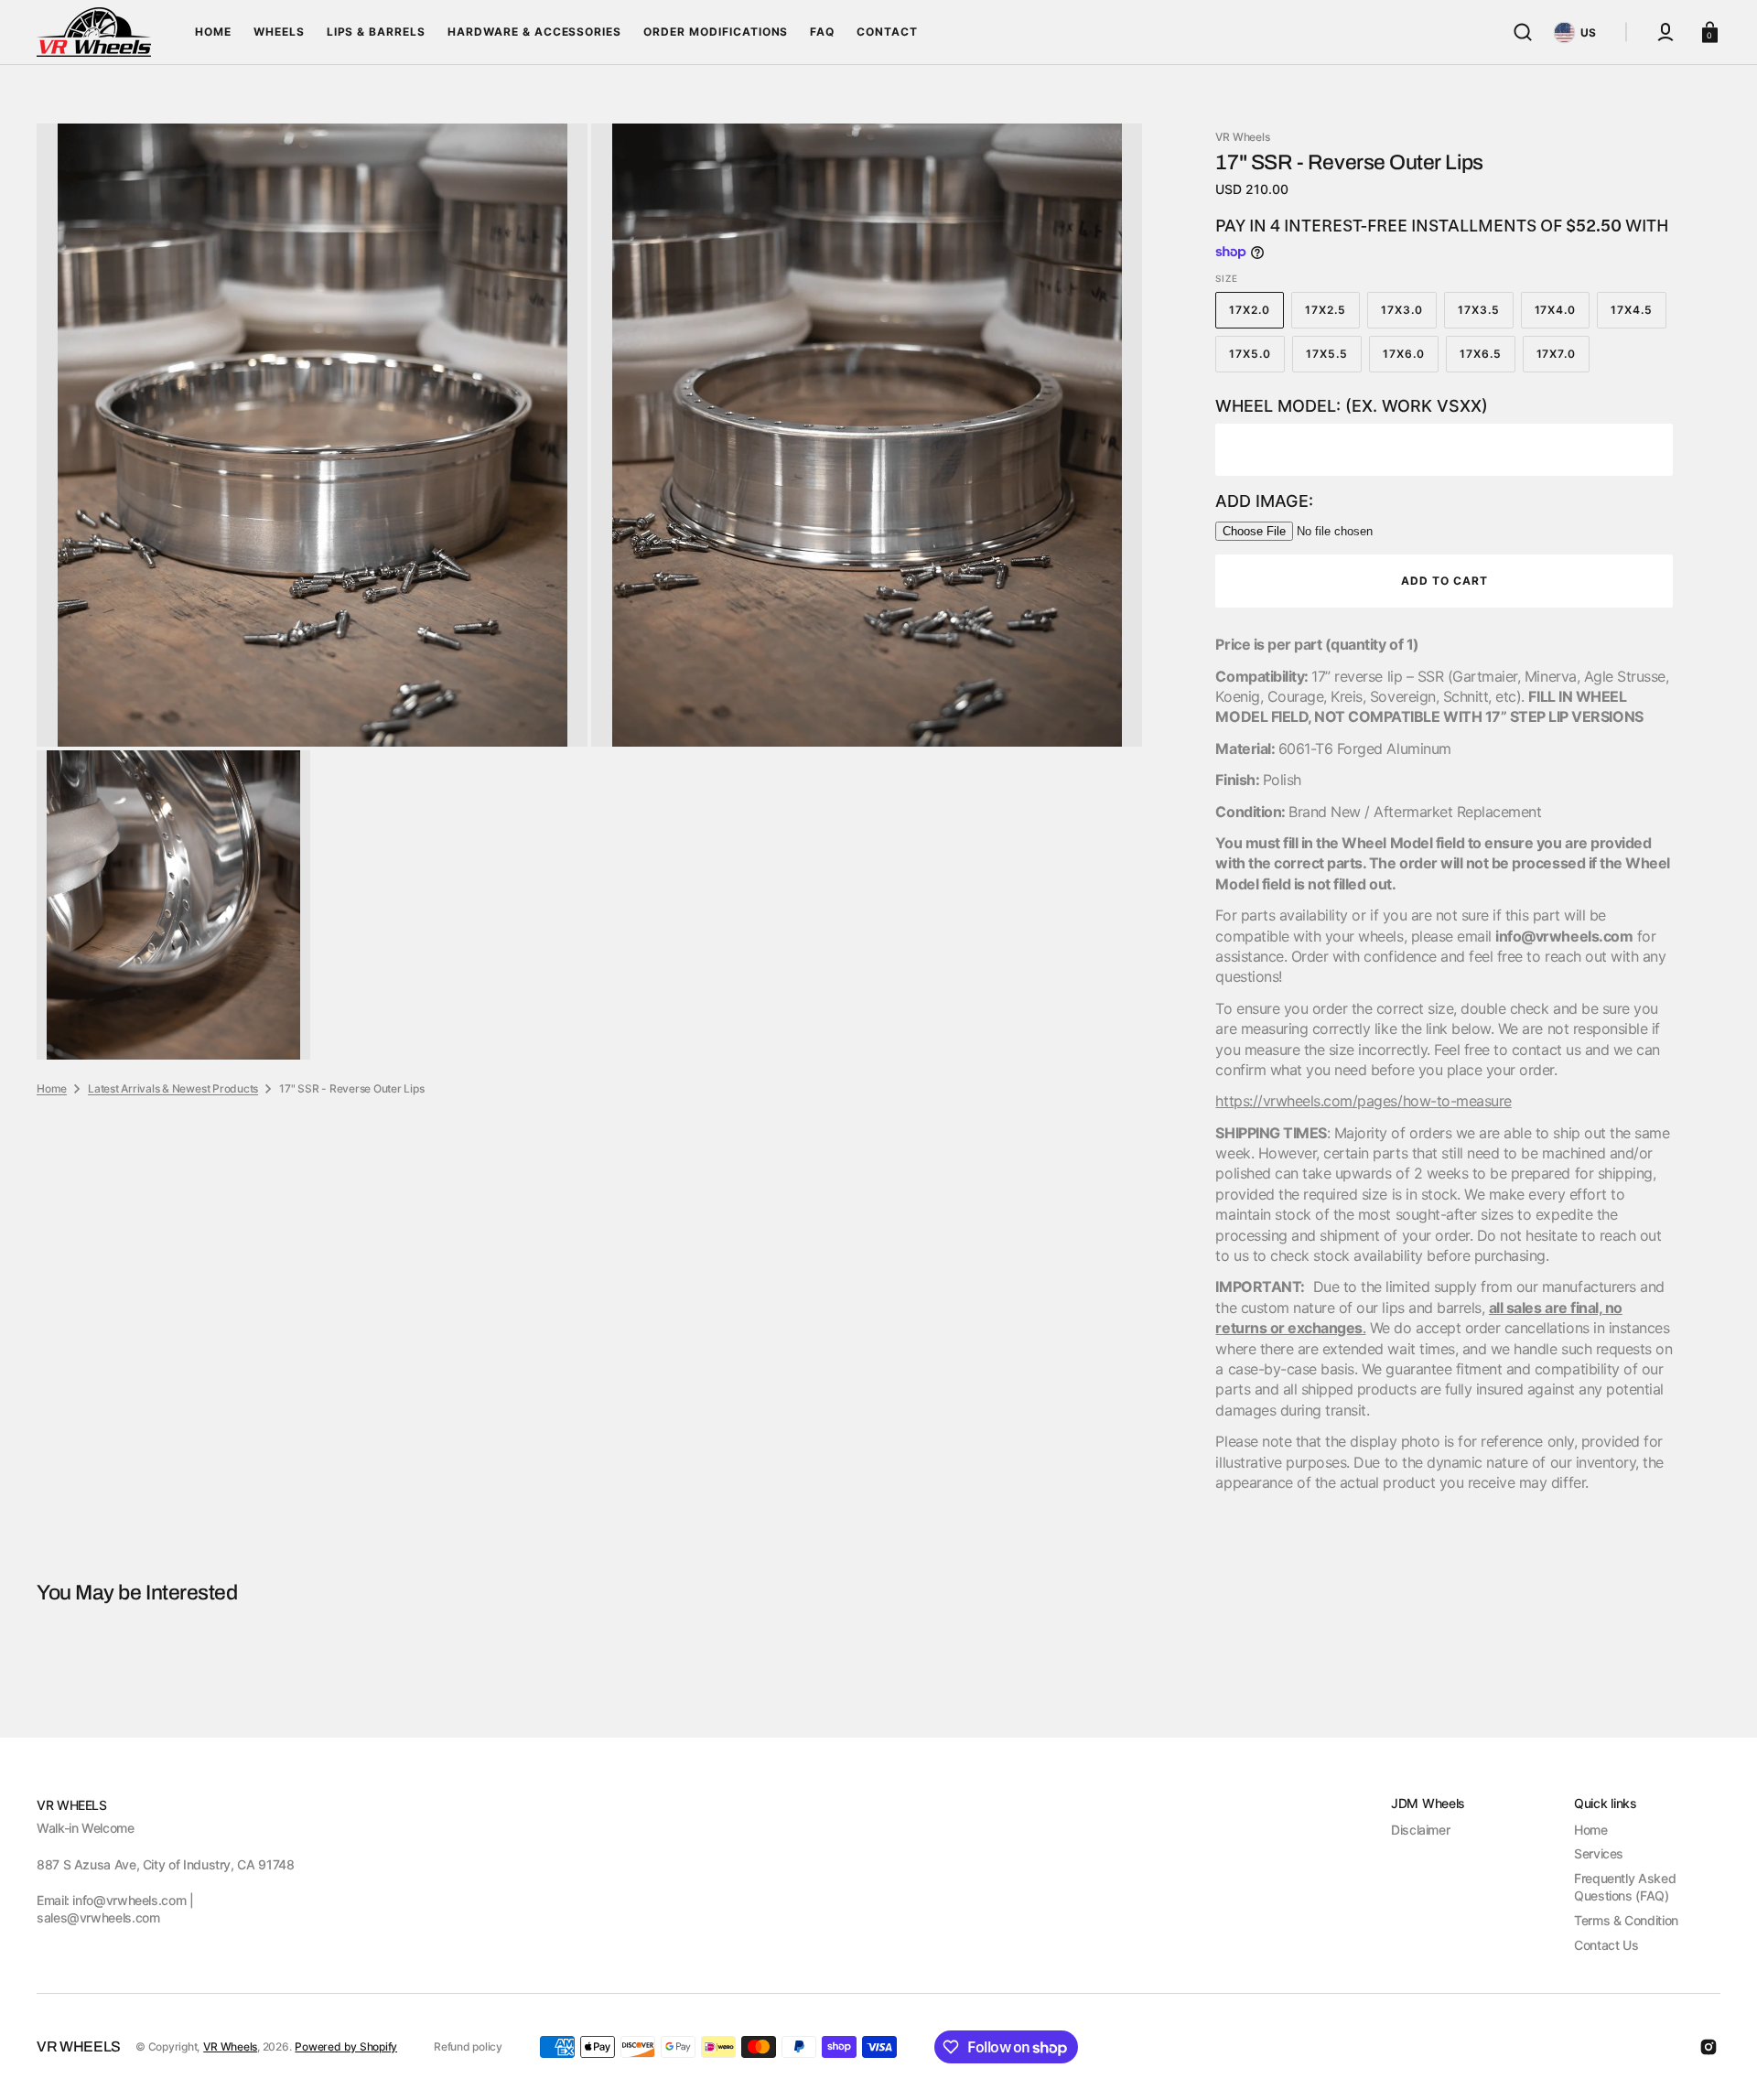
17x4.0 (1563, 316)
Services (1599, 1853)
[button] (1523, 32)
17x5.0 (1257, 360)
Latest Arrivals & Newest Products (173, 1088)
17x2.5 (1332, 316)
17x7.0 (1563, 360)
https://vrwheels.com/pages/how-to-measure (1363, 1101)
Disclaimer (1420, 1830)
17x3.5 (1486, 316)
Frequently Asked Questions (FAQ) (1625, 1887)
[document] (589, 592)
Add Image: (1264, 501)
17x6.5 (1488, 360)
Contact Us (1606, 1945)
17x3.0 (1409, 316)
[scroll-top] (1718, 2061)
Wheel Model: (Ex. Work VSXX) (1352, 406)
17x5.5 (1334, 360)
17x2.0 (1256, 316)
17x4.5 (1638, 316)
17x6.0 (1411, 360)
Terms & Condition (1626, 1920)
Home (52, 1088)
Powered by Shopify (346, 2046)
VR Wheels (230, 2046)
